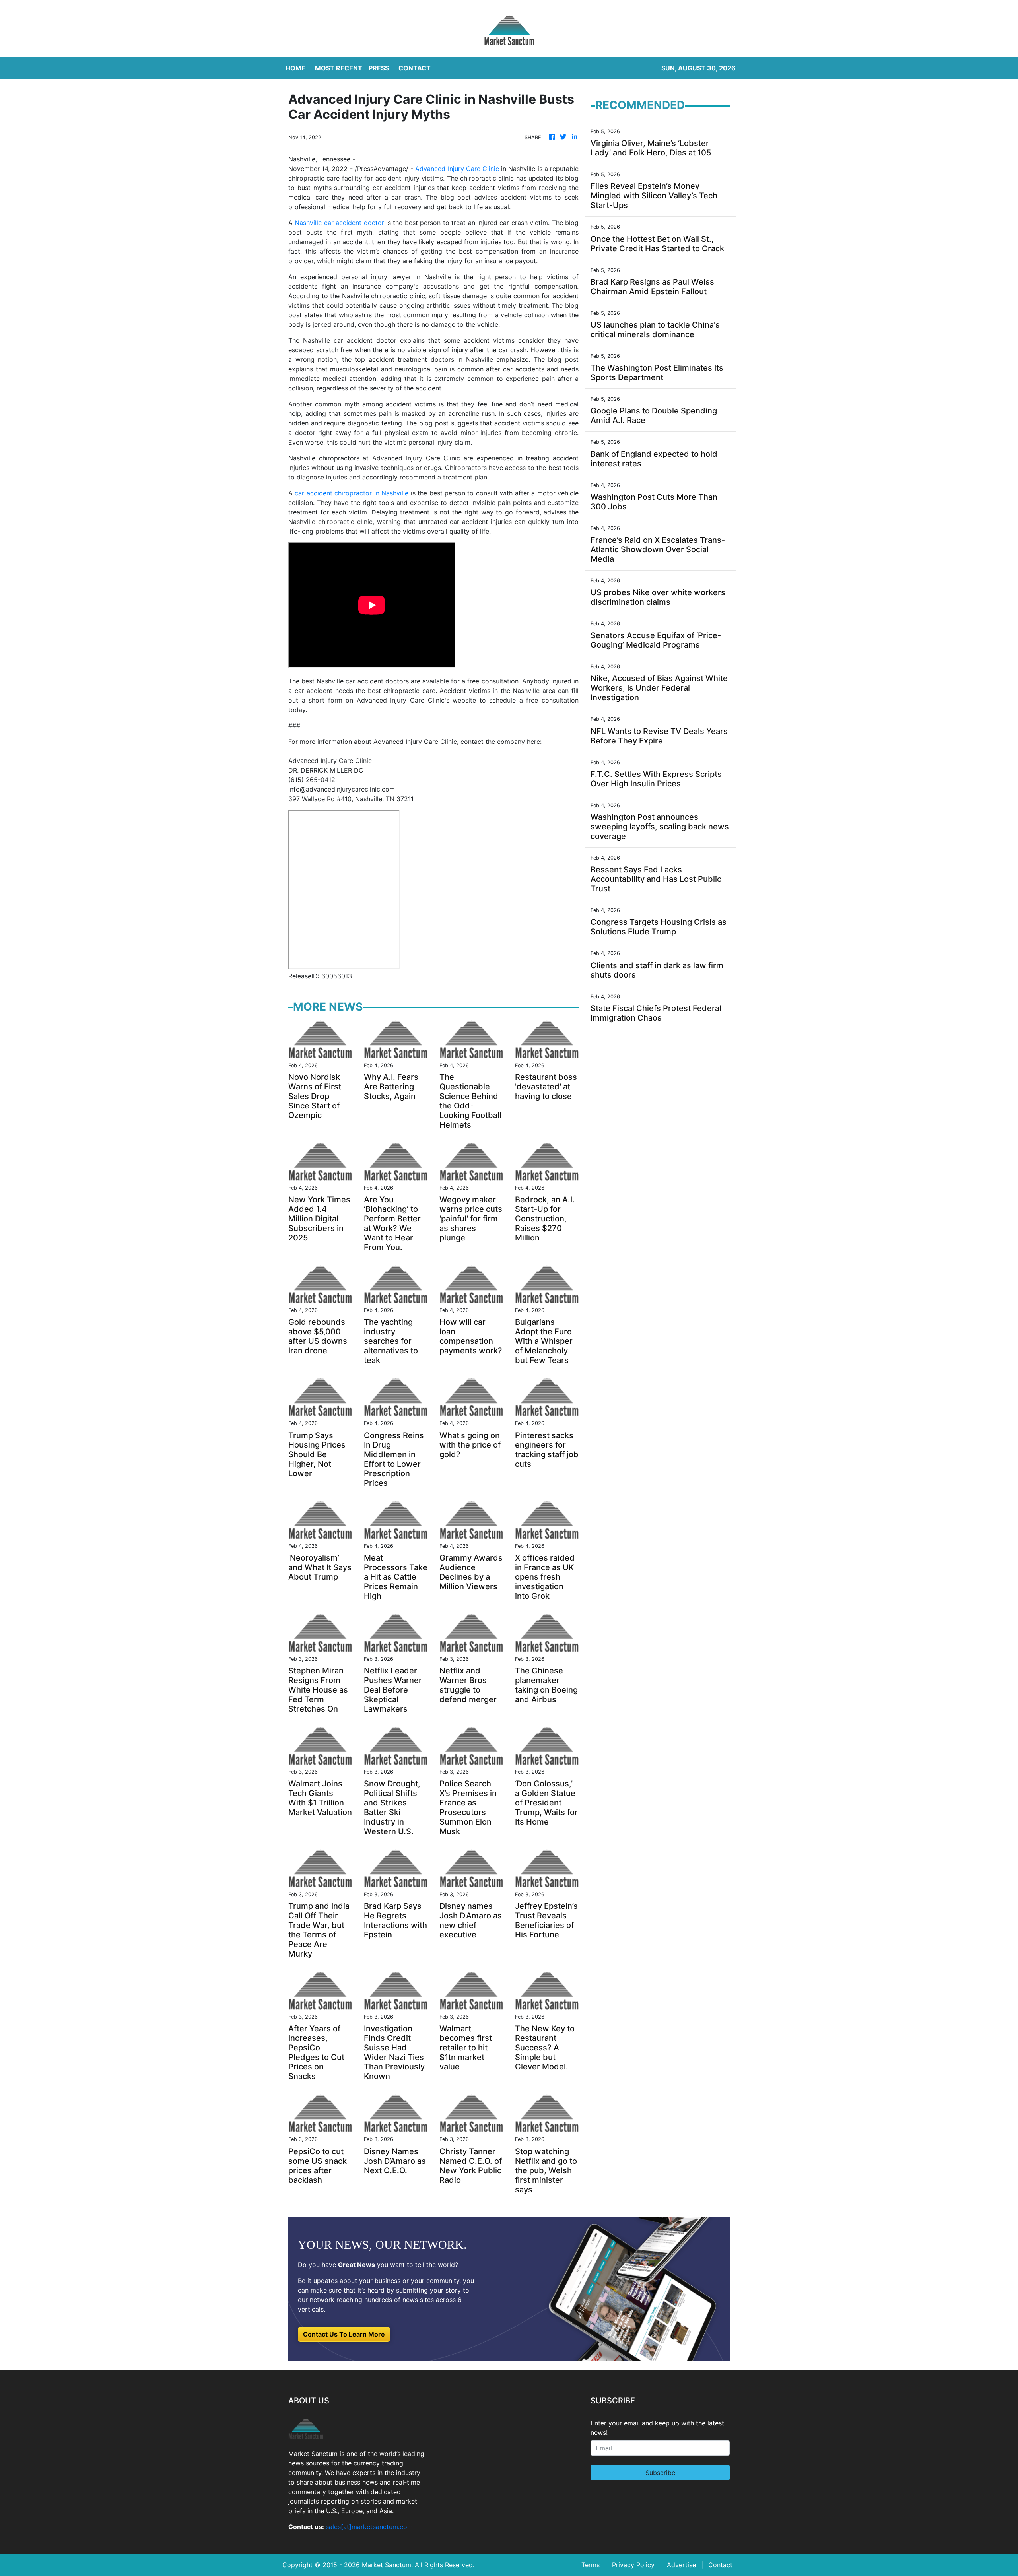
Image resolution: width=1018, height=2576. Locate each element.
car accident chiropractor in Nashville (352, 493)
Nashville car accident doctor (339, 223)
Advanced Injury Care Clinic (457, 169)
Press (379, 68)
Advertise (681, 2565)
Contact (720, 2565)
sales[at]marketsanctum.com (369, 2527)
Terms (591, 2565)
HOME (295, 68)
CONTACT (415, 68)
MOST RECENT (339, 68)
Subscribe (660, 2473)
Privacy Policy (633, 2565)
